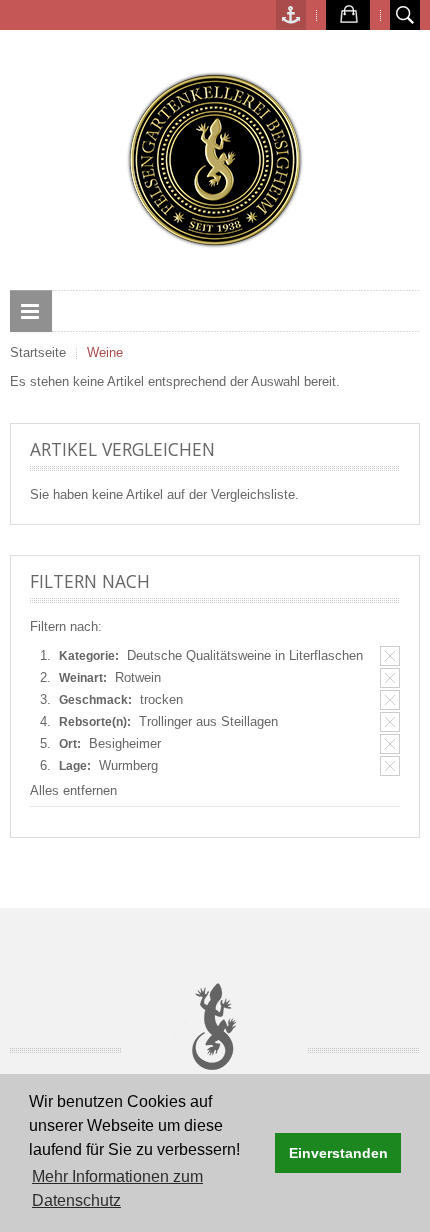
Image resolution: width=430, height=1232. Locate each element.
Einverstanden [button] (338, 1153)
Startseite (38, 352)
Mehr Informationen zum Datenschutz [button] (117, 1188)
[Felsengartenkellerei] (215, 160)
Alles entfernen (73, 790)
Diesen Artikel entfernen (390, 656)
